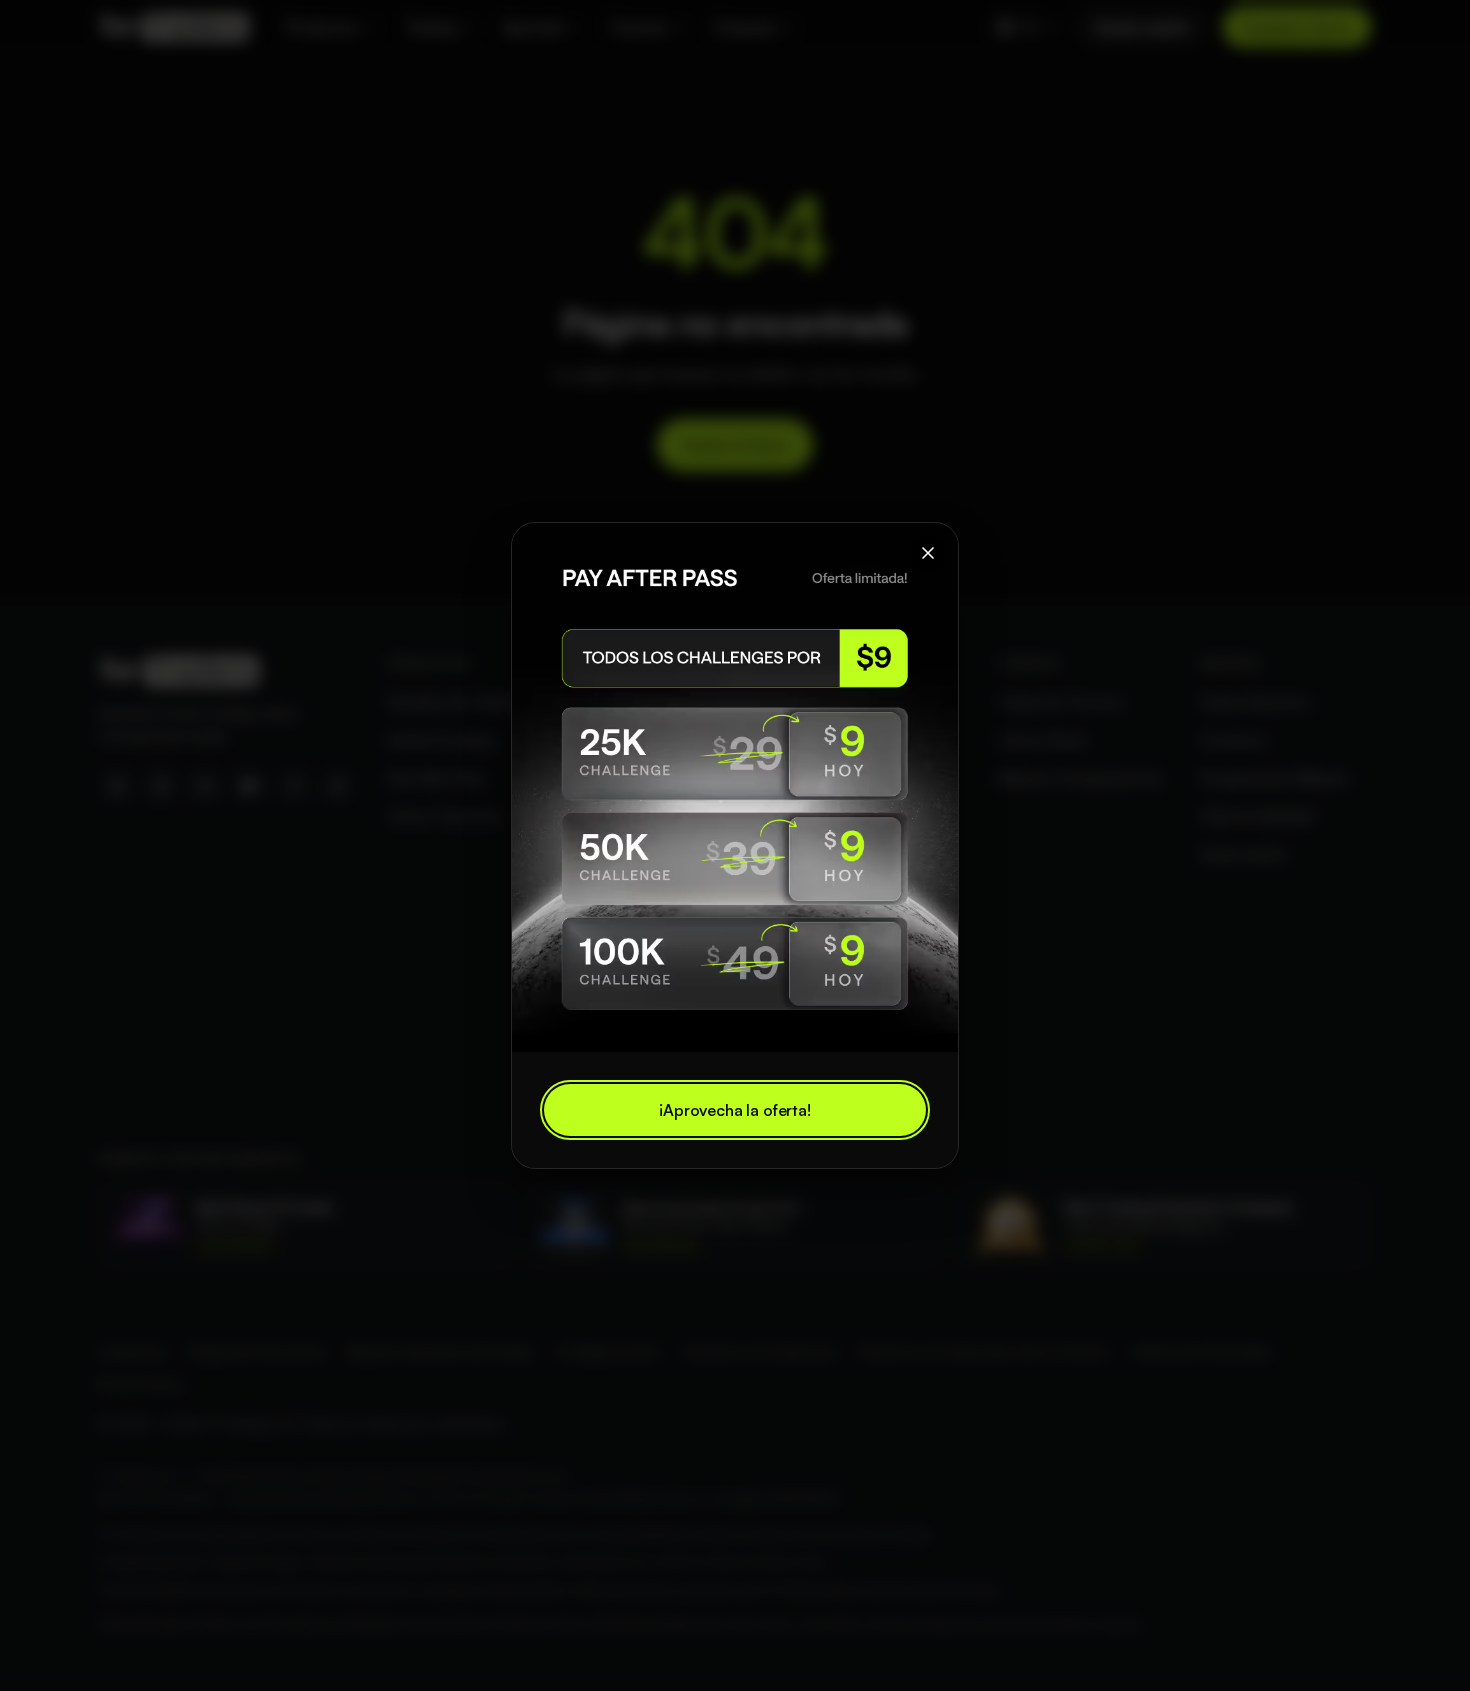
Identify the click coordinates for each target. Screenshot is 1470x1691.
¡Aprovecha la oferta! (735, 1110)
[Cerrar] (928, 553)
